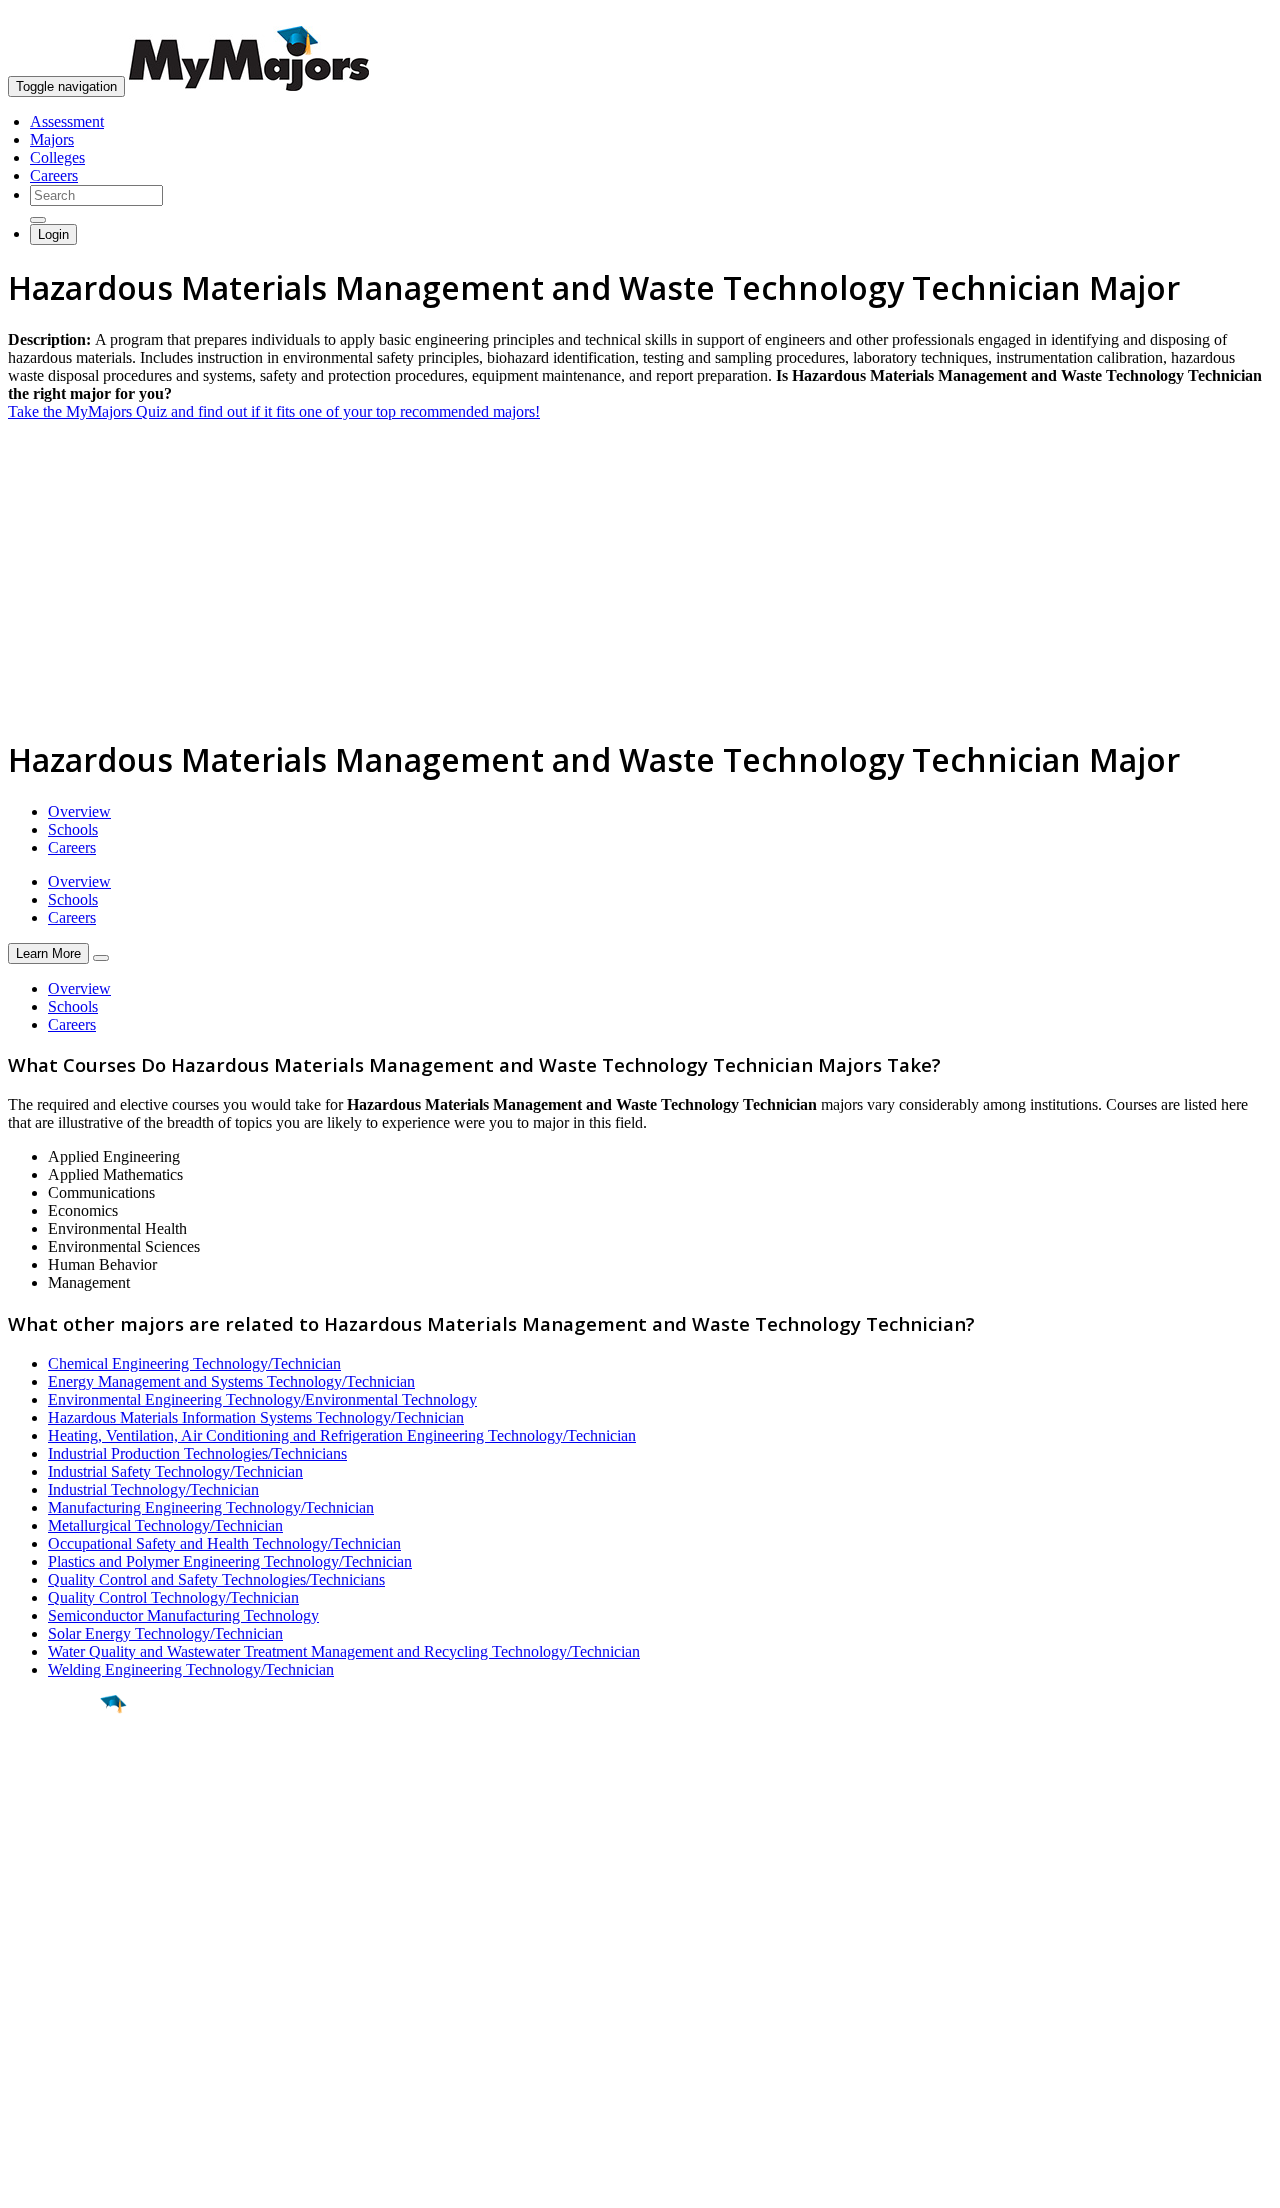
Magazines (42, 2027)
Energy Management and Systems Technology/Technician (231, 1381)
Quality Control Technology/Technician (173, 1597)
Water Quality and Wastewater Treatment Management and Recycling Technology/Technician (344, 1651)
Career (59, 1859)
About (32, 1933)
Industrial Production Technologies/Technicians (197, 1453)
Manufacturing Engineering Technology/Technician (211, 1507)
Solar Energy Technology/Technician (165, 1633)
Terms (27, 2182)
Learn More (48, 953)
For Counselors (56, 1991)
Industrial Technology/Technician (153, 1489)
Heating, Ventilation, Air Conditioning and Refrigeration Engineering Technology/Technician (342, 1435)
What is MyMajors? (70, 1973)
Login (53, 234)
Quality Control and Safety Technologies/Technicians (216, 1579)
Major (55, 1772)
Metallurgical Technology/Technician (165, 1525)
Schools (73, 829)
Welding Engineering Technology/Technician (191, 1669)
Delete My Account (70, 2045)
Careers (54, 175)
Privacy (82, 2182)
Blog (23, 2063)
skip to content (1231, 15)
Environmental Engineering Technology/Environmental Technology (262, 1399)
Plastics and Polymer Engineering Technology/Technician (230, 1561)
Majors (52, 139)
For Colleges (48, 2009)
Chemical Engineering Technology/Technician (194, 1363)
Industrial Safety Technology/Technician (175, 1471)
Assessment (67, 121)
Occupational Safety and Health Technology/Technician (224, 1543)
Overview (79, 811)
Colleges (57, 157)
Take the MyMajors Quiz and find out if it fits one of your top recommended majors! (274, 411)
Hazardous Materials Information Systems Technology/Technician (256, 1417)
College (61, 1815)
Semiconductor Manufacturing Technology (183, 1615)
